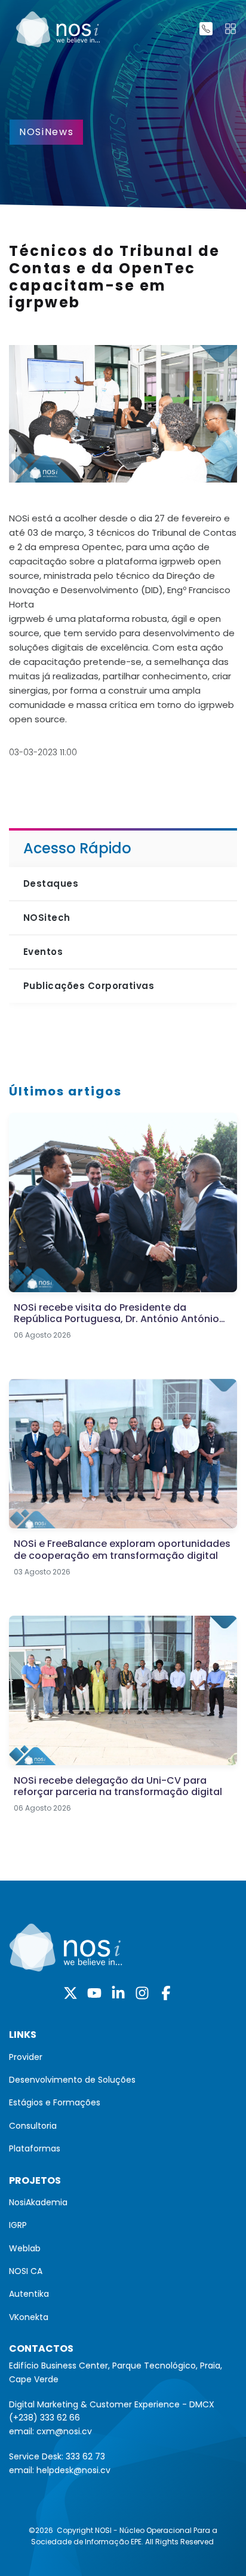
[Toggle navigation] (230, 29)
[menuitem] (123, 2057)
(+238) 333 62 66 (44, 2418)
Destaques (51, 883)
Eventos (43, 952)
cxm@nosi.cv (64, 2431)
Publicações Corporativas (89, 986)
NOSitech (47, 918)
